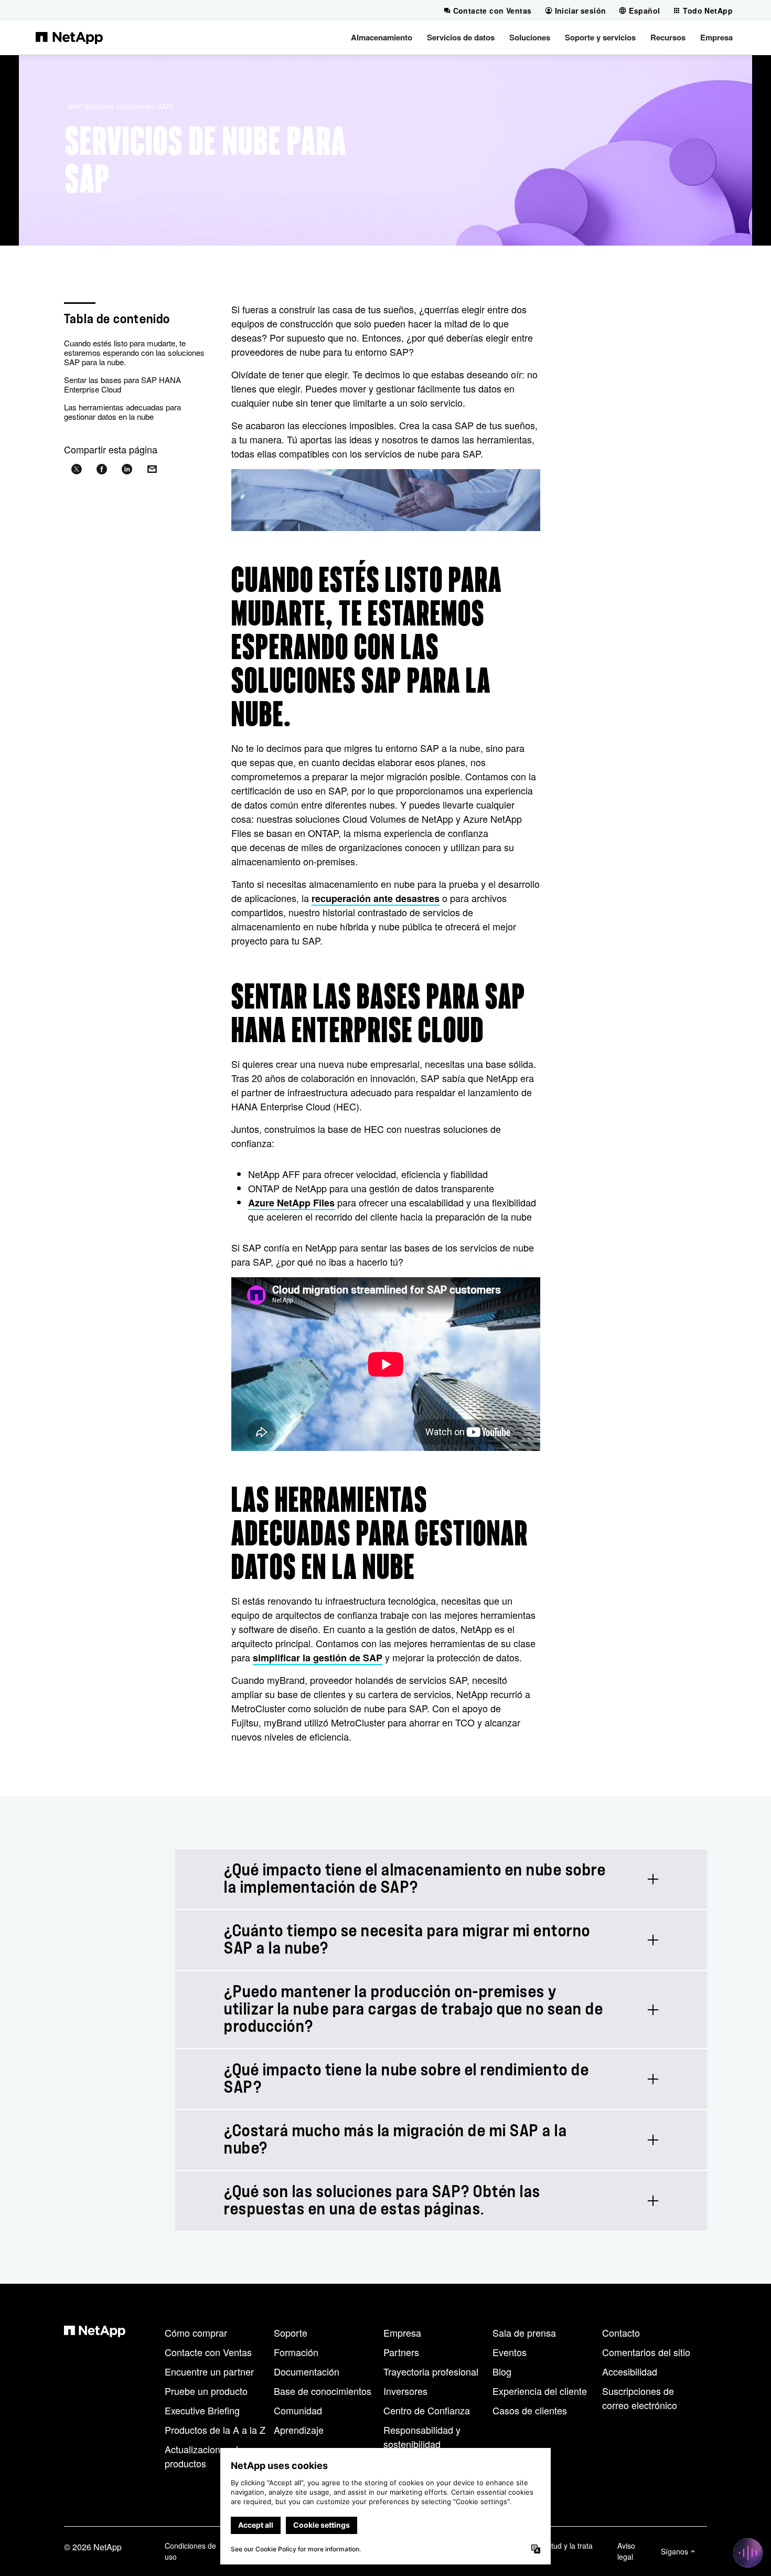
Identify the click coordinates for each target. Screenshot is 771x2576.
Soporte (291, 2333)
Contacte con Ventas (208, 2352)
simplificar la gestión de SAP (318, 1658)
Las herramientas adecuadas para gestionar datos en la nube (122, 412)
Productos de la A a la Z (215, 2430)
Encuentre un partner (209, 2371)
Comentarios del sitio (646, 2352)
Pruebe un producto (206, 2391)
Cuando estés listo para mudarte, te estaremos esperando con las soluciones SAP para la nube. (134, 352)
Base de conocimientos (323, 2391)
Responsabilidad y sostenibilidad (422, 2437)
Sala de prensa (524, 2333)
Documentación (307, 2371)
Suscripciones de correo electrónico (640, 2398)
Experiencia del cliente (540, 2391)
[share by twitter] (77, 469)
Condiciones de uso (190, 2551)
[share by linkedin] (127, 469)
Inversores (405, 2391)
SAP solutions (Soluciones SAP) (120, 106)
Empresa (402, 2333)
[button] (382, 37)
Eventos (510, 2352)
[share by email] (152, 469)
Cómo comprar (196, 2333)
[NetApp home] (69, 37)
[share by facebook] (102, 469)
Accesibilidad (630, 2371)
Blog (502, 2371)
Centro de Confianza (427, 2410)
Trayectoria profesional (431, 2371)
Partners (401, 2352)
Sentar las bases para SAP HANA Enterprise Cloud (122, 384)
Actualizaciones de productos (204, 2456)
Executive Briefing (202, 2410)
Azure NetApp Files (291, 1203)
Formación (296, 2352)
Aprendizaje (299, 2430)
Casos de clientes (530, 2410)
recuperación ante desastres (376, 898)
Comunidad (298, 2410)
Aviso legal (626, 2551)
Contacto (621, 2333)
